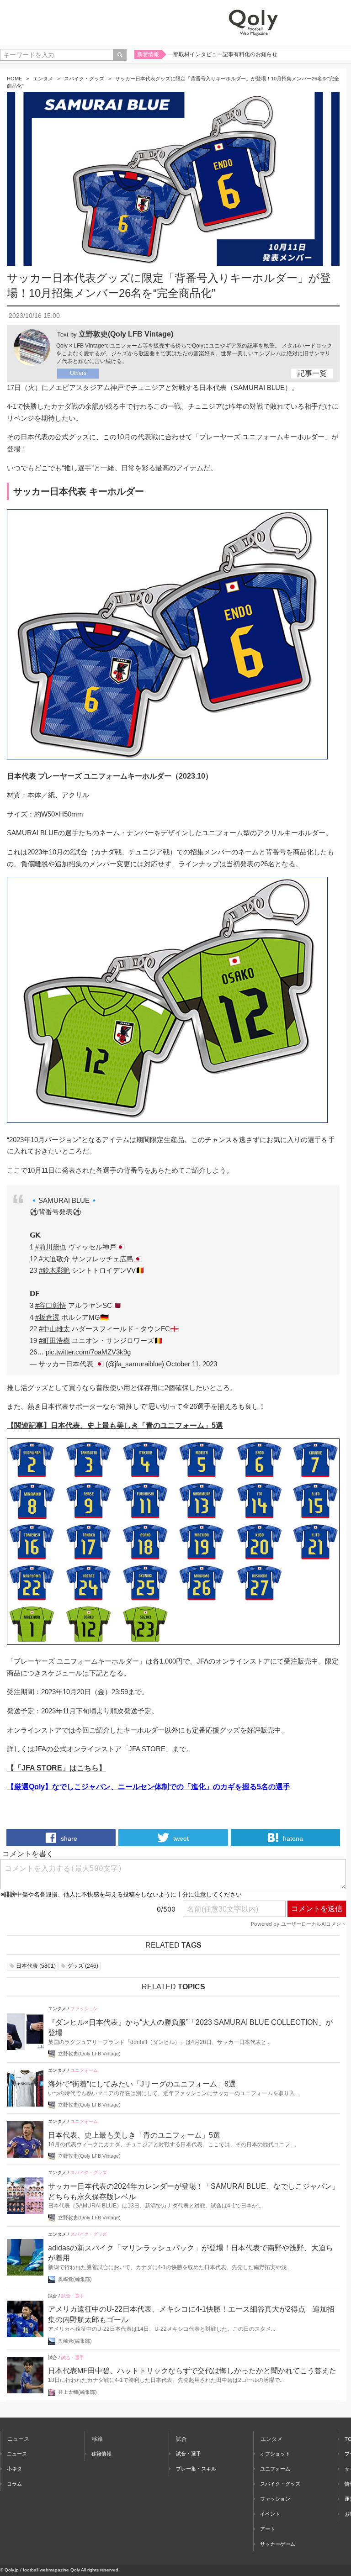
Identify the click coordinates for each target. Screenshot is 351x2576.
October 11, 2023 (191, 1364)
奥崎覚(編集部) (75, 2279)
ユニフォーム (84, 2070)
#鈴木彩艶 (54, 1270)
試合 (53, 2296)
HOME (14, 79)
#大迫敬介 (54, 1259)
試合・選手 (73, 2296)
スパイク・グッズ (84, 79)
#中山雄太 (54, 1329)
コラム (14, 2484)
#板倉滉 (47, 1317)
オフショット (275, 2454)
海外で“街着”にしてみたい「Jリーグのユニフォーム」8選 (142, 2084)
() (36, 1966)
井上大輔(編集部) (77, 2392)
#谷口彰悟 (51, 1305)
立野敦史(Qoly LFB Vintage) (126, 334)
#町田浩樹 (54, 1341)
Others (78, 373)
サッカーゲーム (278, 2544)
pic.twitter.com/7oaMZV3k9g (88, 1352)
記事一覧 (312, 373)
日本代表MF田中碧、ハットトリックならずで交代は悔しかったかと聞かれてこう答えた (192, 2371)
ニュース (17, 2454)
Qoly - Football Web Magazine (253, 23)
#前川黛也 (51, 1247)
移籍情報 (101, 2454)
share (68, 1838)
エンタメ (43, 79)
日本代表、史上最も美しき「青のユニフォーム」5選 (134, 2135)
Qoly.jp (12, 2570)
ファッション (84, 2009)
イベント (270, 2514)
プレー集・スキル (196, 2469)
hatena (292, 1838)
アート (268, 2529)
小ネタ (14, 2469)
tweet (180, 1838)
